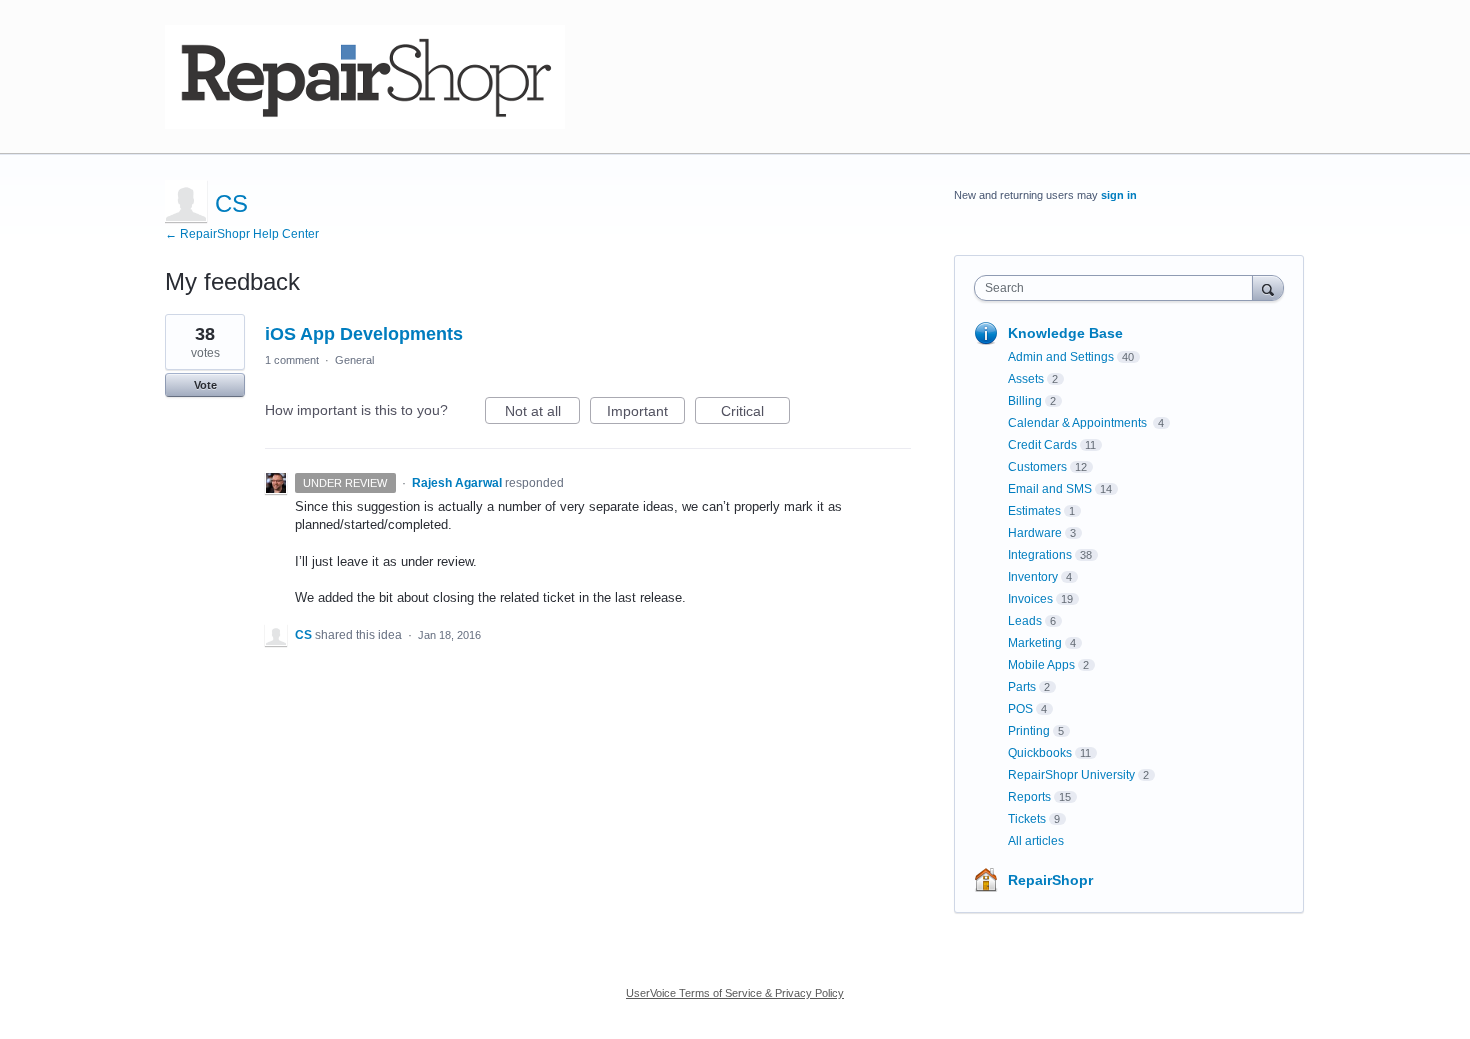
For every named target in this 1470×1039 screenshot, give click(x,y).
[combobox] (1118, 288)
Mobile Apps (1041, 665)
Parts (1022, 687)
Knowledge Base (1065, 333)
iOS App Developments (364, 334)
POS (1020, 709)
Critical (755, 413)
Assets (1026, 379)
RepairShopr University (1071, 775)
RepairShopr (1050, 880)
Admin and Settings (1061, 357)
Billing (1025, 401)
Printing (1029, 731)
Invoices (1030, 599)
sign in (1119, 195)
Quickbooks (1040, 753)
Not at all (542, 413)
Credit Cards (1042, 445)
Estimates (1034, 511)
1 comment (292, 360)
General (354, 360)
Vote (205, 385)
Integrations (1040, 555)
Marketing (1035, 643)
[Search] (1268, 287)
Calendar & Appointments (1079, 423)
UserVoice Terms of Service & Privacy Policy (735, 993)
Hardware (1035, 533)
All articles (1036, 841)
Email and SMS (1050, 489)
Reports (1029, 797)
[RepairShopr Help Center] (365, 77)
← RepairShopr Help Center (242, 234)
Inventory (1033, 577)
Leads (1025, 621)
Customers (1037, 467)
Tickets (1027, 819)
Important (646, 413)
